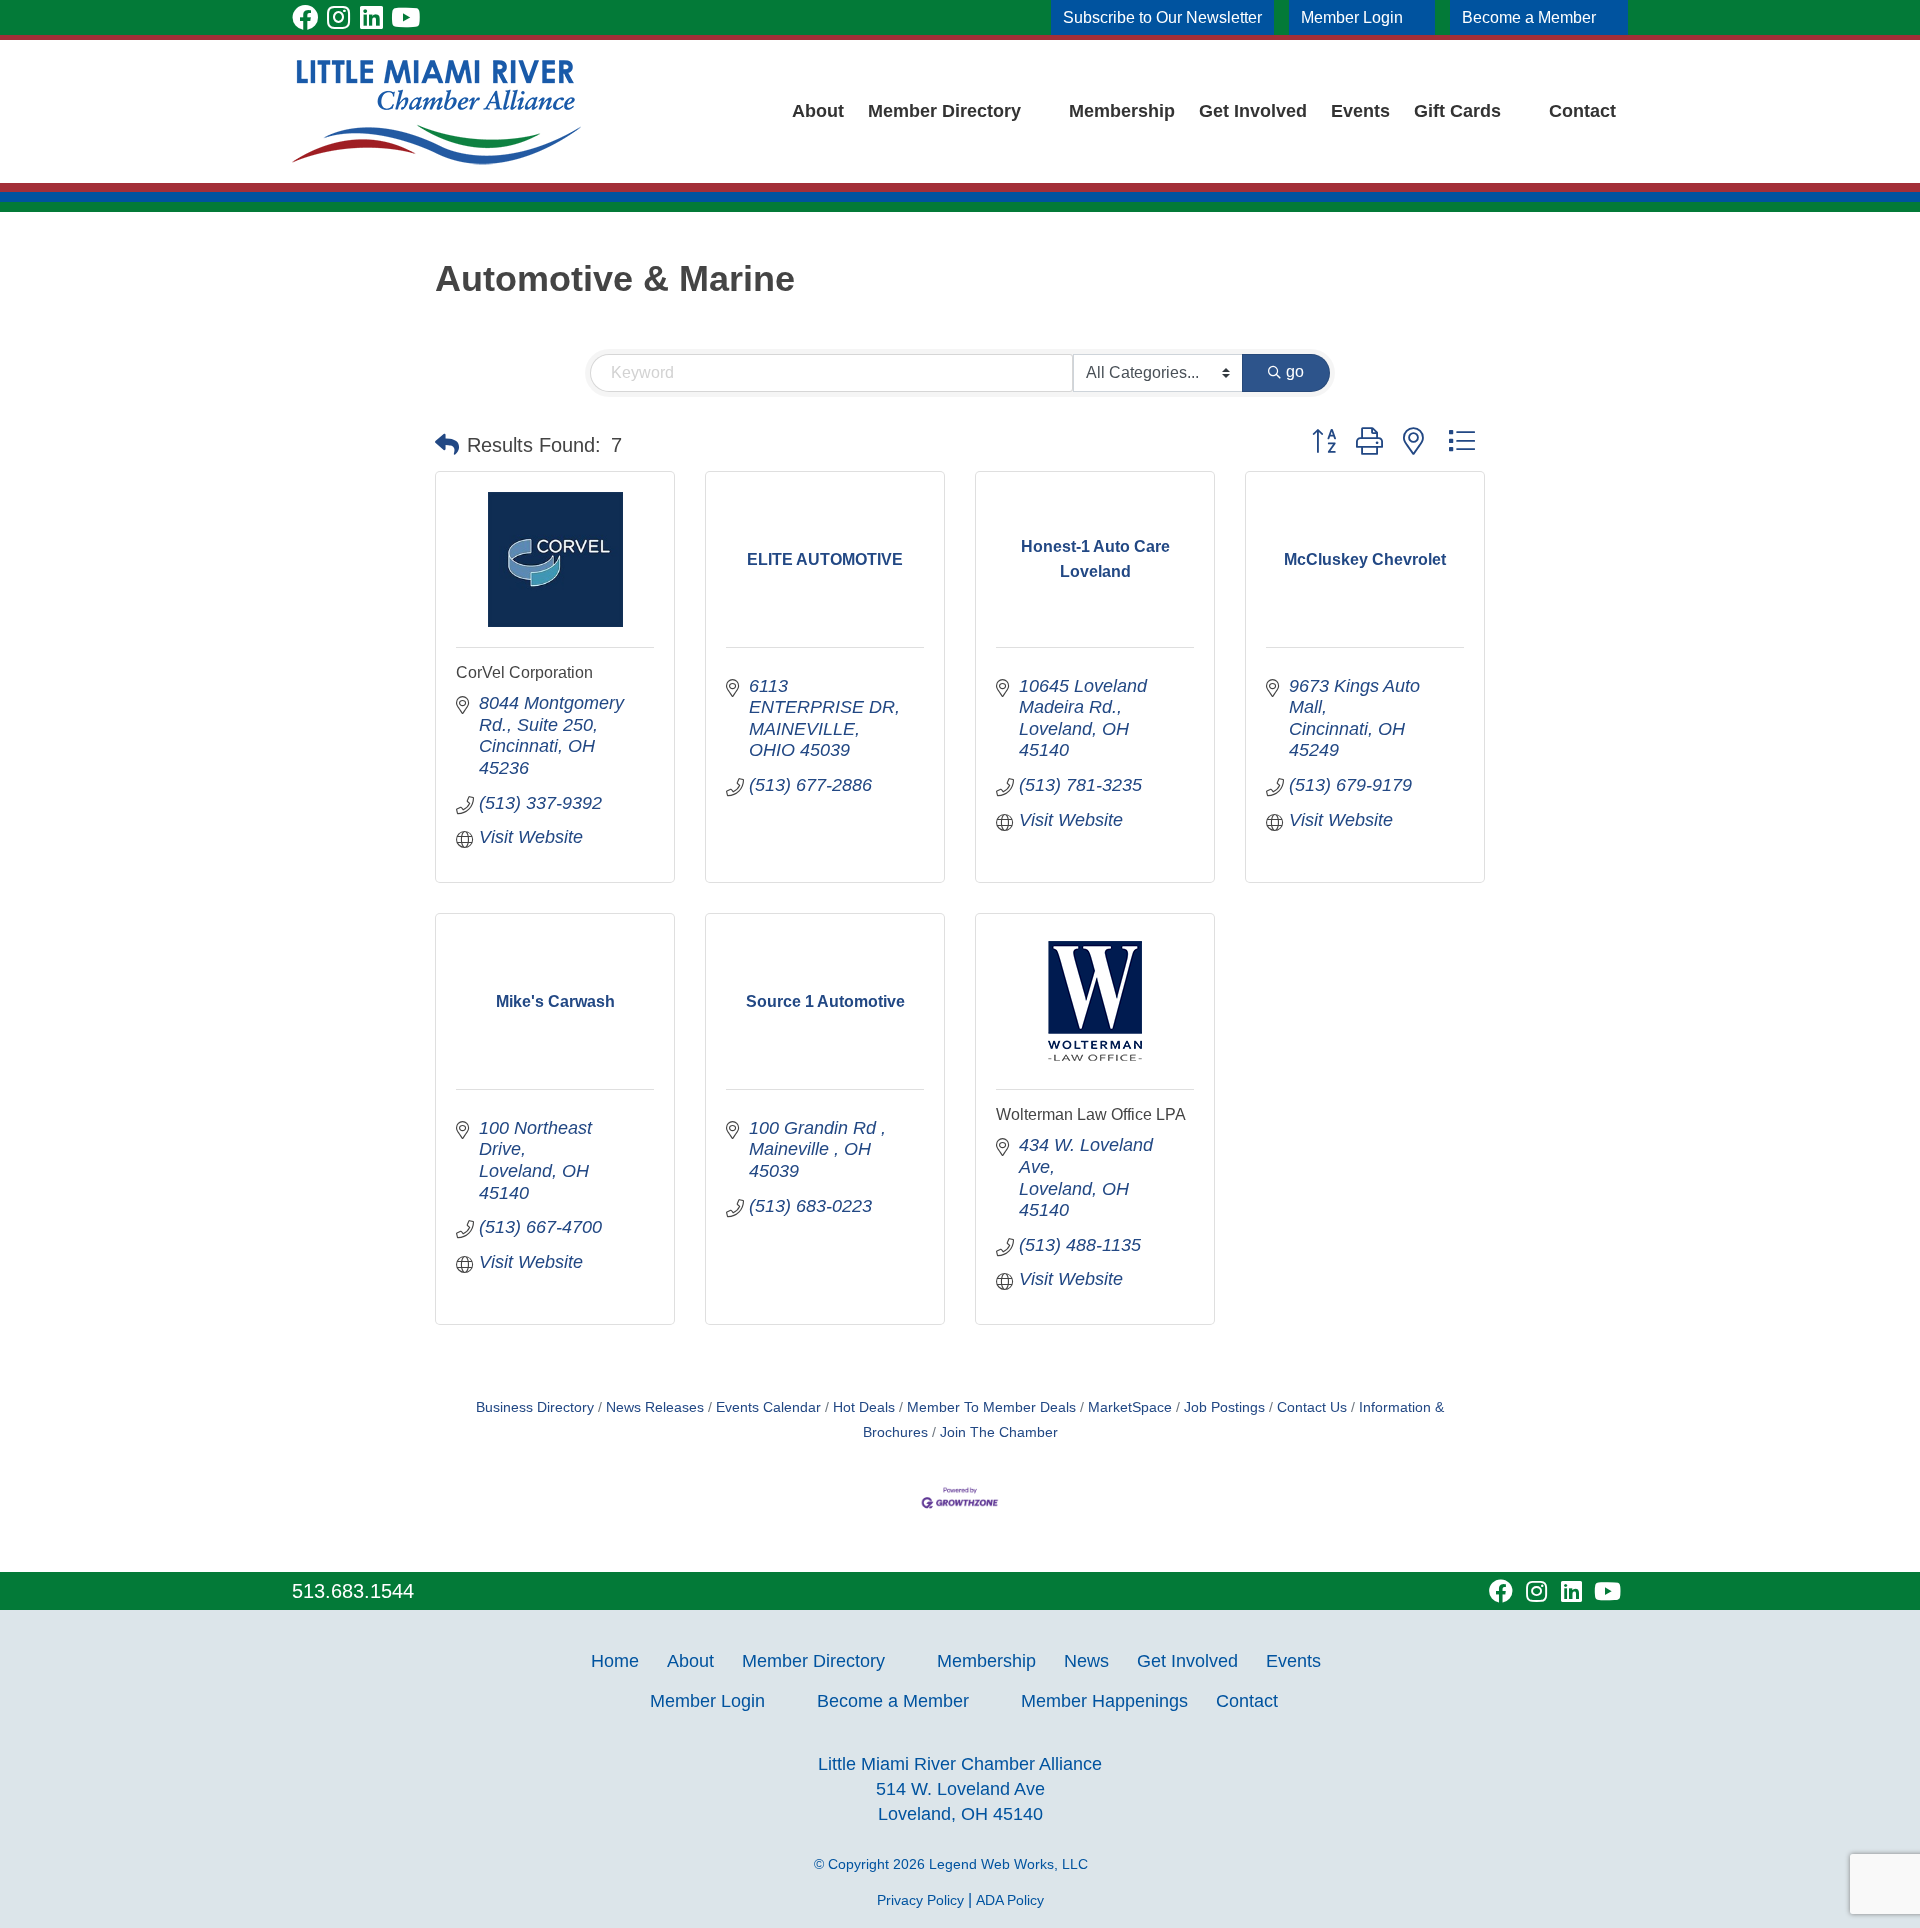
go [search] (1295, 371)
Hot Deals (864, 1407)
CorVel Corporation (524, 672)
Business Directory (535, 1407)
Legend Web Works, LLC (1012, 1864)
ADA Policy (1010, 1900)
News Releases (655, 1407)
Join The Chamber (999, 1432)
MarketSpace (1130, 1407)
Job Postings (1224, 1407)
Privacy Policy (920, 1900)
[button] (447, 445)
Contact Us (1312, 1407)
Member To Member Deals (991, 1407)
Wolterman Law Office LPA (1091, 1114)
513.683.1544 (353, 1591)
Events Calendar (768, 1407)
